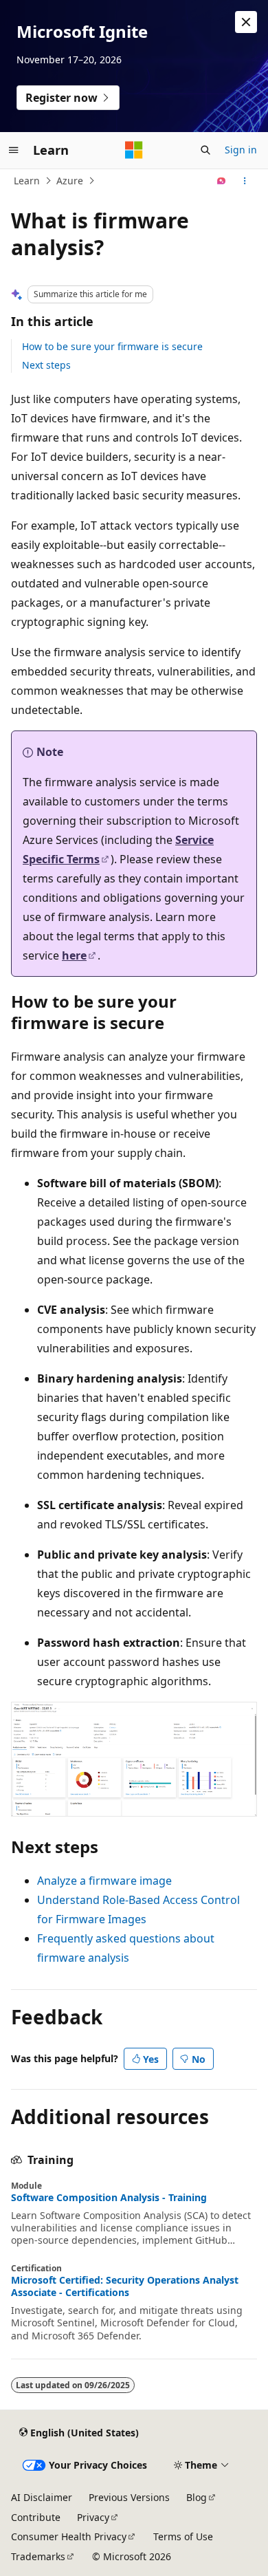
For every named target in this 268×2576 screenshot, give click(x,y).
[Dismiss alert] (246, 22)
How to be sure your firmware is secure (112, 346)
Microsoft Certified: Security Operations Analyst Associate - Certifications (125, 2286)
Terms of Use (183, 2536)
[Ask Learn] (222, 181)
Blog (197, 2497)
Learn (27, 181)
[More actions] (245, 181)
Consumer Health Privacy (69, 2536)
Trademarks (38, 2556)
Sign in (241, 150)
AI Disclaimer (42, 2497)
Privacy (93, 2517)
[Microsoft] (134, 150)
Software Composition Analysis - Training (109, 2198)
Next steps (46, 365)
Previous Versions (129, 2497)
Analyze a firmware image (104, 1881)
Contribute (36, 2517)
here (74, 955)
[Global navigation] (14, 150)
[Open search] (205, 150)
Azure (70, 181)
